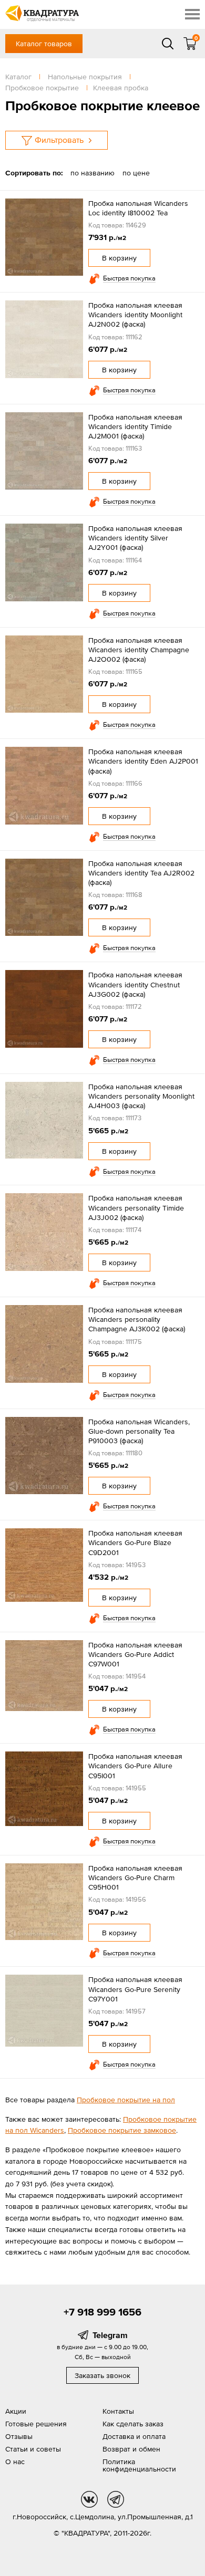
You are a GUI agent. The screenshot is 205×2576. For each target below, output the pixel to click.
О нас (15, 2462)
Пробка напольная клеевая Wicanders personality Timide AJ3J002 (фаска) (136, 1207)
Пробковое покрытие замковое (122, 2130)
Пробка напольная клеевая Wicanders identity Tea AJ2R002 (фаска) (141, 873)
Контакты (118, 2411)
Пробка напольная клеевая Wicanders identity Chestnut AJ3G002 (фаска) (135, 984)
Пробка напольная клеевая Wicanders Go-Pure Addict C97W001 (135, 1654)
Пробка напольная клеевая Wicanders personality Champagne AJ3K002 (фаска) (137, 1319)
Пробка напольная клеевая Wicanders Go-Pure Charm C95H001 (135, 1878)
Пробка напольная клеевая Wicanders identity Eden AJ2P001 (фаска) (143, 761)
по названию (93, 173)
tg (116, 2499)
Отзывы (19, 2436)
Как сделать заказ (133, 2424)
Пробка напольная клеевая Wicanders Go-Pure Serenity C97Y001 (135, 1989)
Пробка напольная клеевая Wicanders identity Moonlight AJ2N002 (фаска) (135, 315)
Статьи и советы (33, 2449)
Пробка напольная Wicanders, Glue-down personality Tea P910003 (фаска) (139, 1431)
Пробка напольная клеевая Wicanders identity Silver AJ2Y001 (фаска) (135, 538)
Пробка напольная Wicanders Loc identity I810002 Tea (138, 208)
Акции (16, 2411)
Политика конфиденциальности (139, 2465)
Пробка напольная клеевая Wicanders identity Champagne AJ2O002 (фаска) (139, 650)
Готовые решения (36, 2424)
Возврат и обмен (131, 2449)
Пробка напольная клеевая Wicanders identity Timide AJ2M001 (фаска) (135, 426)
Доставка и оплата (134, 2436)
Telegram (110, 2335)
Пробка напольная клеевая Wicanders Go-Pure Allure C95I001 (135, 1766)
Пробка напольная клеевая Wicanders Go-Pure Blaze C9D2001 (135, 1542)
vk (89, 2499)
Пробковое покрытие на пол (126, 2100)
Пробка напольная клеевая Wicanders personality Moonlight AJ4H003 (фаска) (141, 1096)
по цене (136, 173)
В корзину (119, 258)
